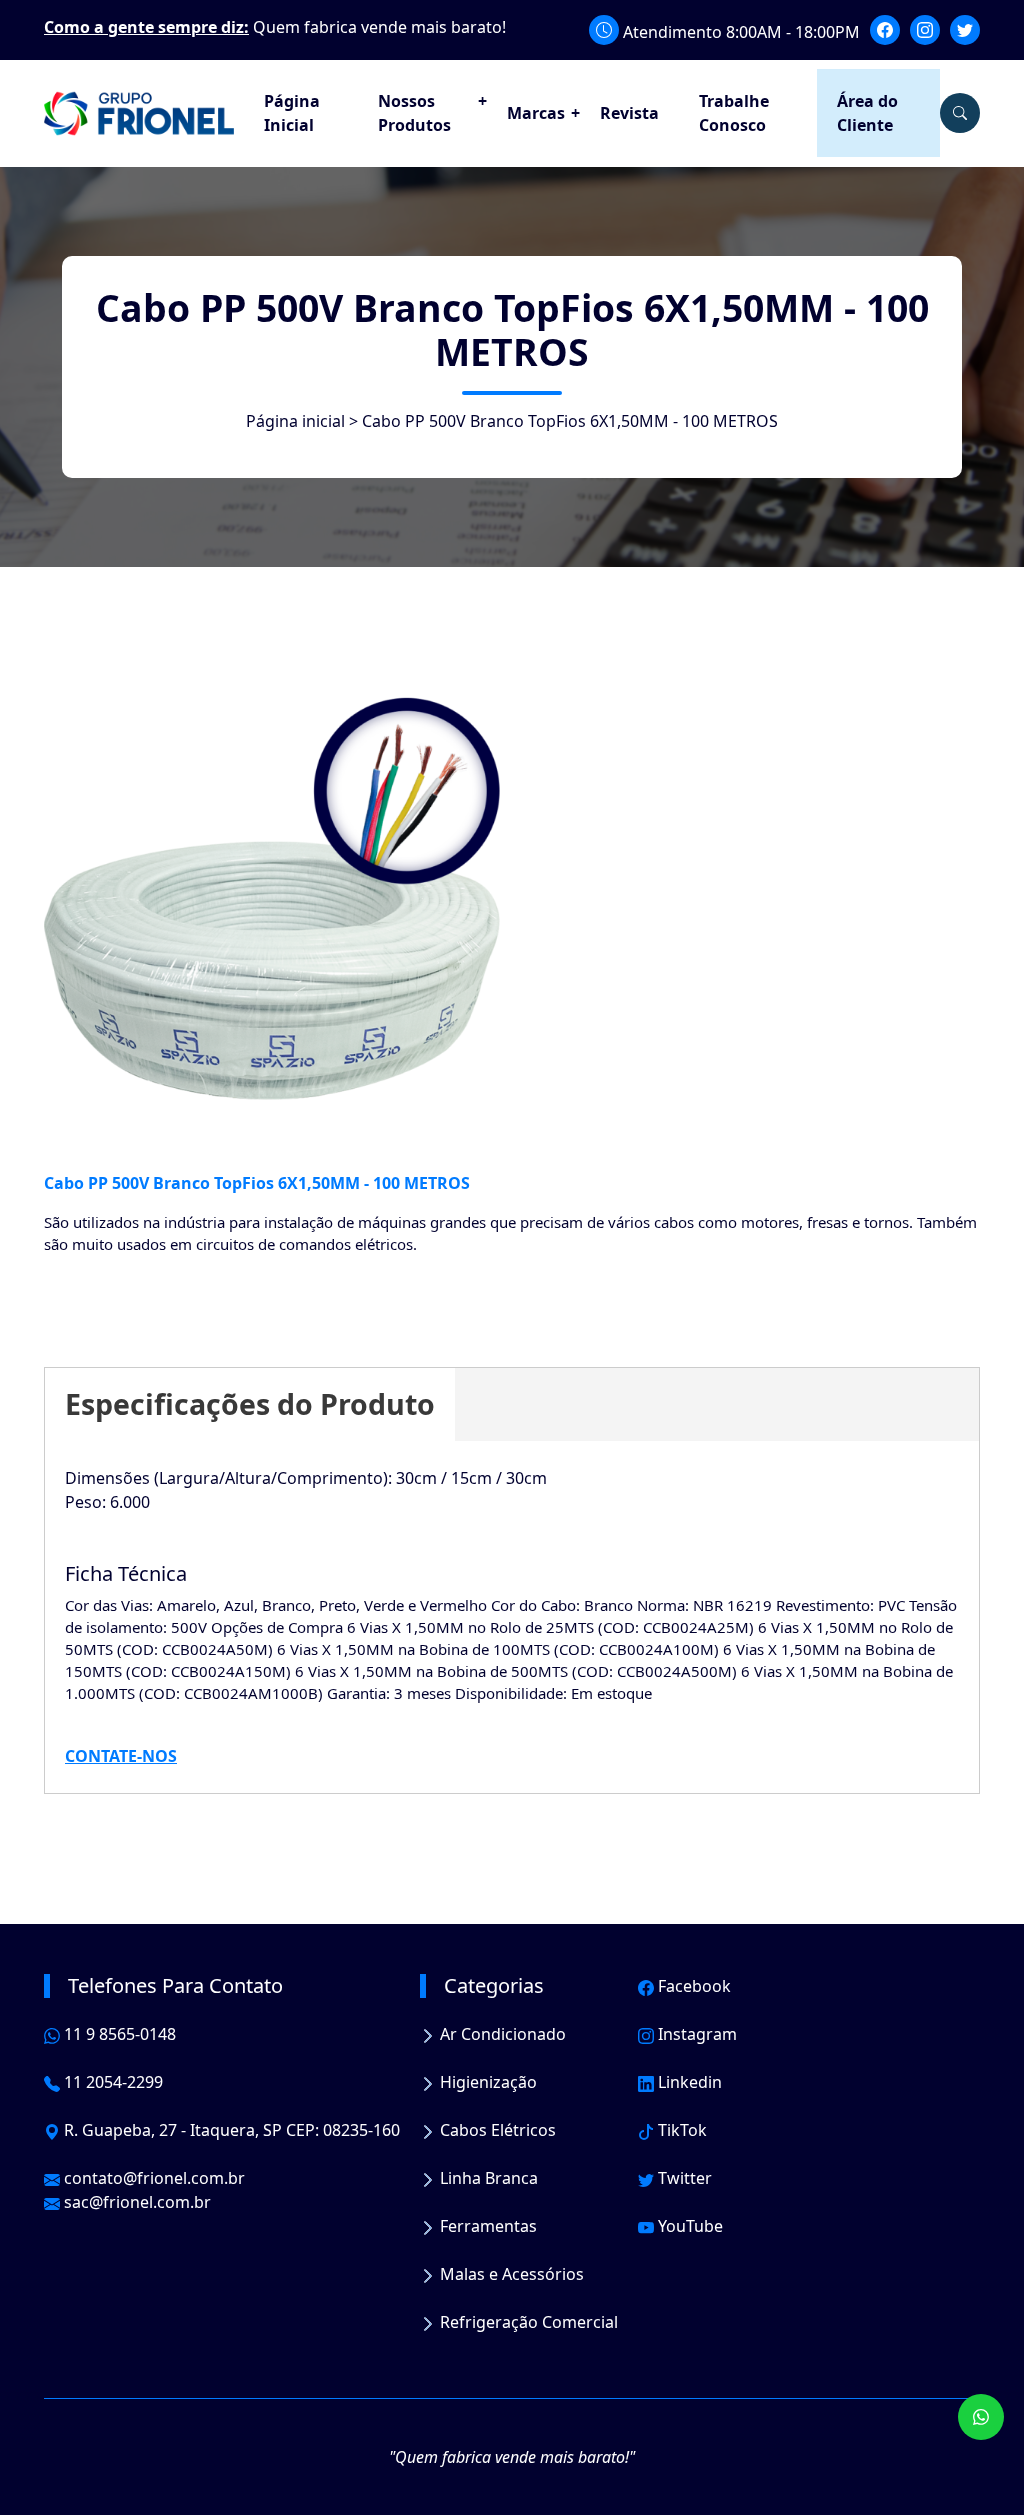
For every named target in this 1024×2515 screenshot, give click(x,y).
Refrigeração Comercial (527, 2322)
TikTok (680, 2130)
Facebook (692, 1986)
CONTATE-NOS (121, 1756)
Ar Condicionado (501, 2034)
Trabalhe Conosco (734, 113)
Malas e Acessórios (510, 2274)
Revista (629, 113)
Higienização (486, 2082)
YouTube (688, 2226)
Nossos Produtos (414, 113)
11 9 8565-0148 (118, 2034)
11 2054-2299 (111, 2082)
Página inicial (295, 421)
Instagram (695, 2034)
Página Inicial (292, 113)
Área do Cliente (867, 113)
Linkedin (688, 2082)
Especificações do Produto (250, 1403)
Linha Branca (487, 2178)
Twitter (683, 2178)
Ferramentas (486, 2226)
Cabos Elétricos (496, 2130)
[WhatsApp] (981, 2417)
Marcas (536, 113)
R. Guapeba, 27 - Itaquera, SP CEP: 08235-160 (230, 2130)
